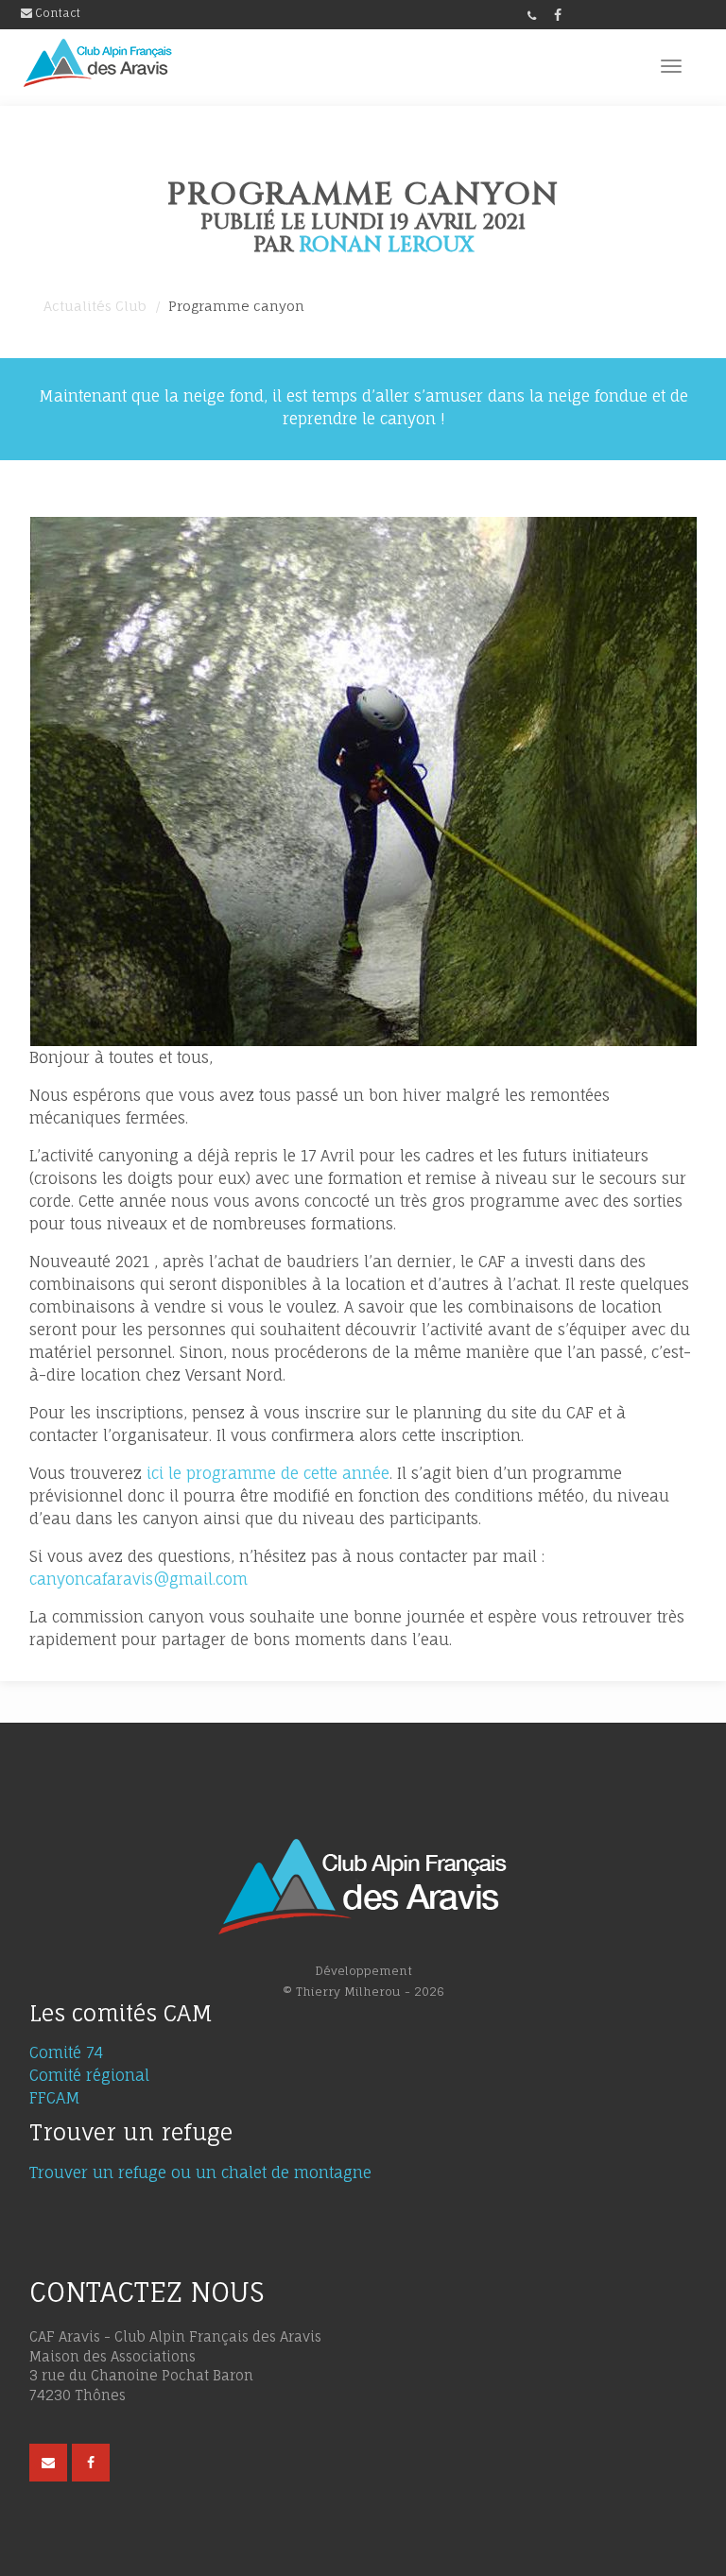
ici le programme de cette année (266, 1473)
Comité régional (89, 2075)
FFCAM (55, 2098)
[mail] (48, 2463)
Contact (56, 13)
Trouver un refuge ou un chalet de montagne (200, 2172)
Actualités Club (95, 306)
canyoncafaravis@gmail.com (138, 1579)
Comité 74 (66, 2052)
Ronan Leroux (386, 245)
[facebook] (558, 15)
